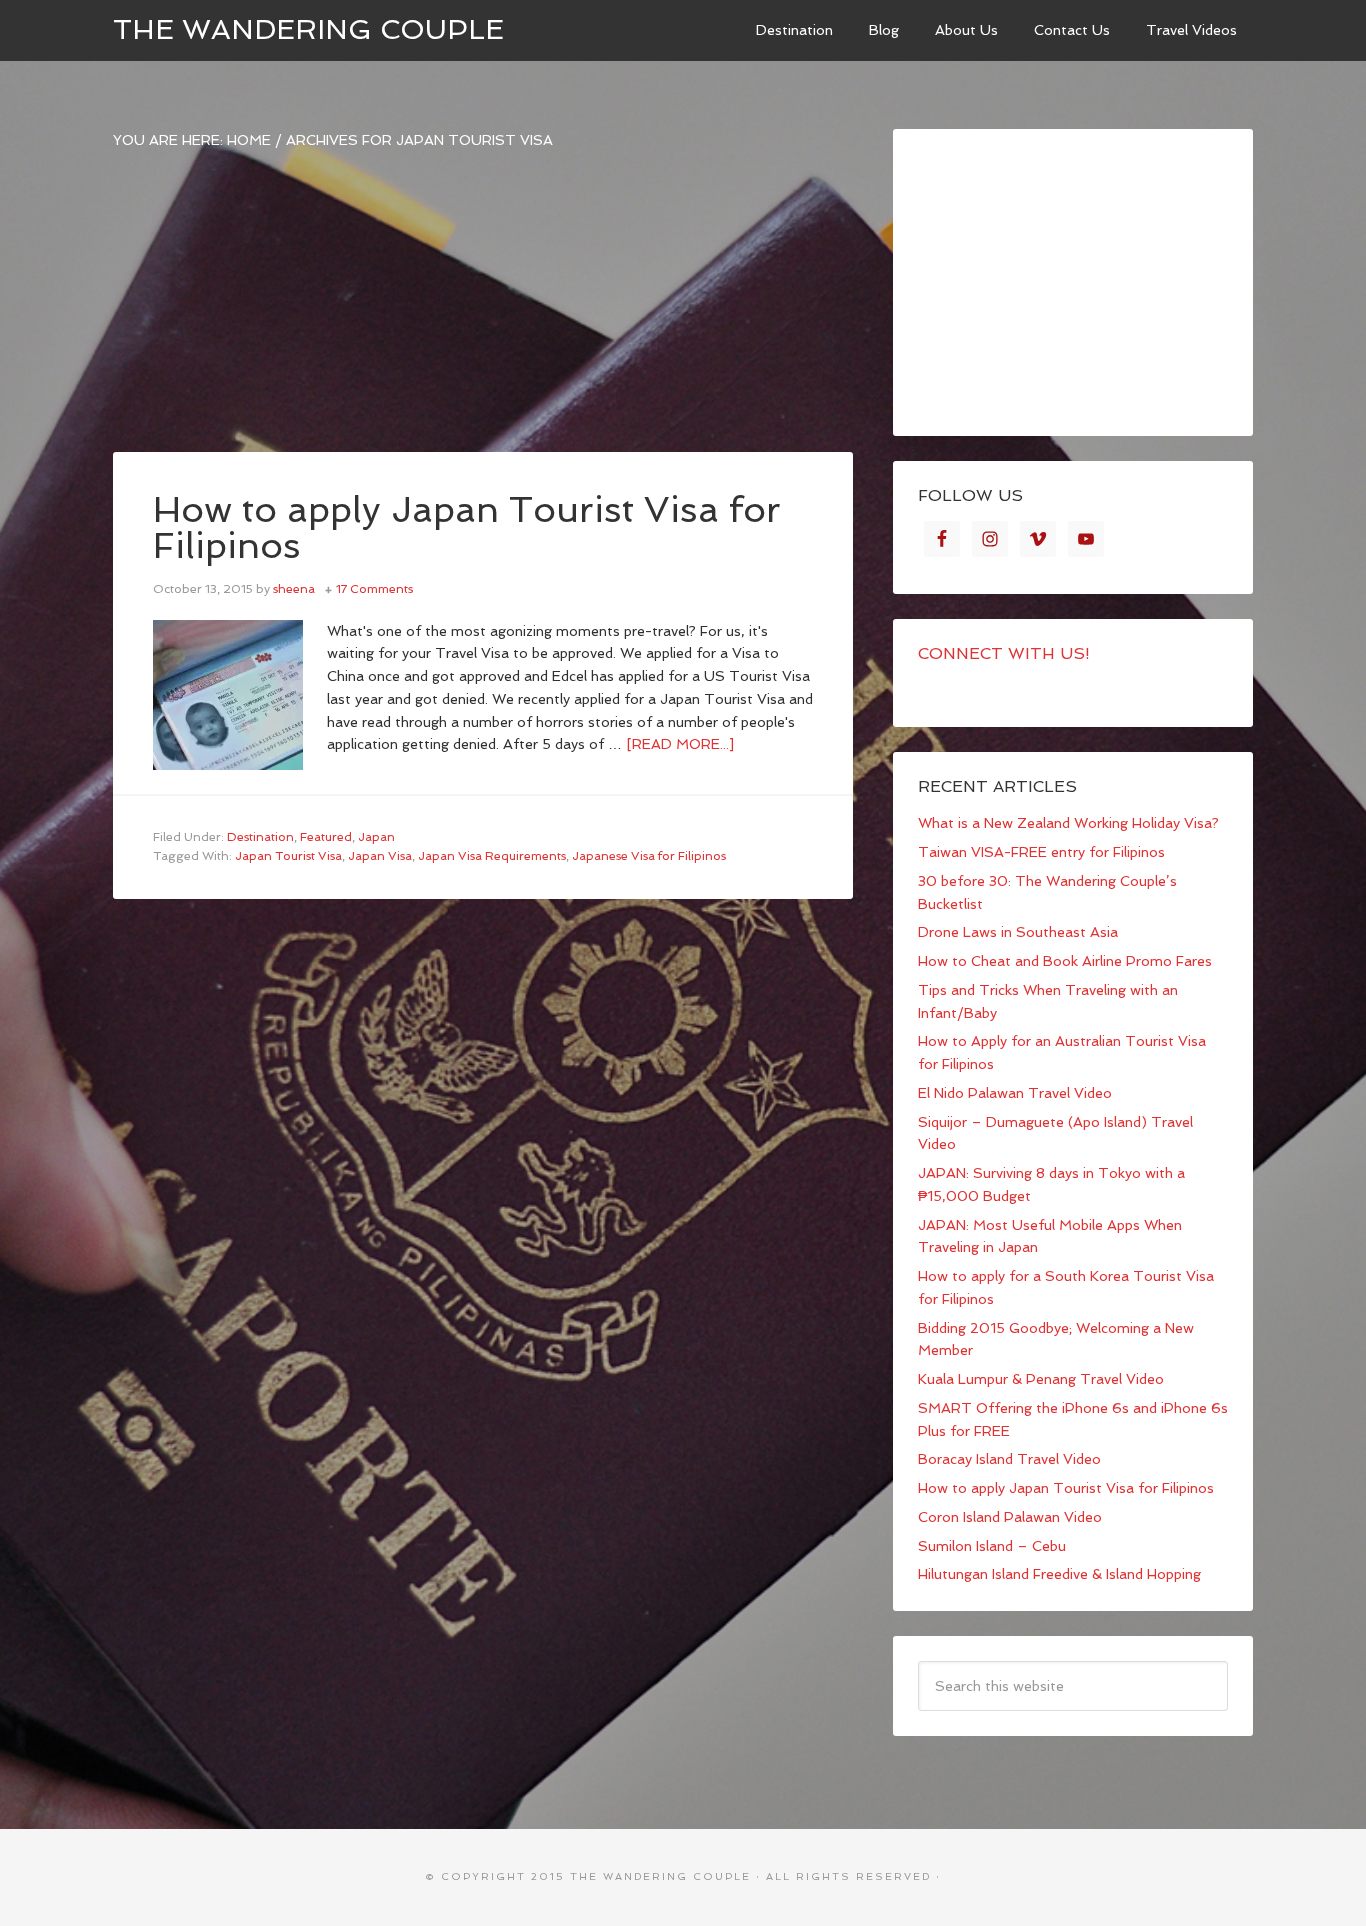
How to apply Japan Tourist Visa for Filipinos (467, 527)
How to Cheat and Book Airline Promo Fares (1065, 961)
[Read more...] (680, 744)
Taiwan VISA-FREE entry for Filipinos (1041, 852)
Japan (376, 837)
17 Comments (374, 589)
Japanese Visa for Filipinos (649, 856)
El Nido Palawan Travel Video (1015, 1093)
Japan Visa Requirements (492, 856)
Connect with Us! (1004, 653)
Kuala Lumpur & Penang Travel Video (1041, 1379)
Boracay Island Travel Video (1009, 1459)
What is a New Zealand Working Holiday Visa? (1068, 823)
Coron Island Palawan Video (1010, 1517)
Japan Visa (380, 856)
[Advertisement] (483, 312)
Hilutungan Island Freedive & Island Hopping (1059, 1574)
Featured (326, 837)
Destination (260, 837)
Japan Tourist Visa (288, 856)
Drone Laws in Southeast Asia (1018, 932)
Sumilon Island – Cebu (992, 1546)
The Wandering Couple (308, 29)
